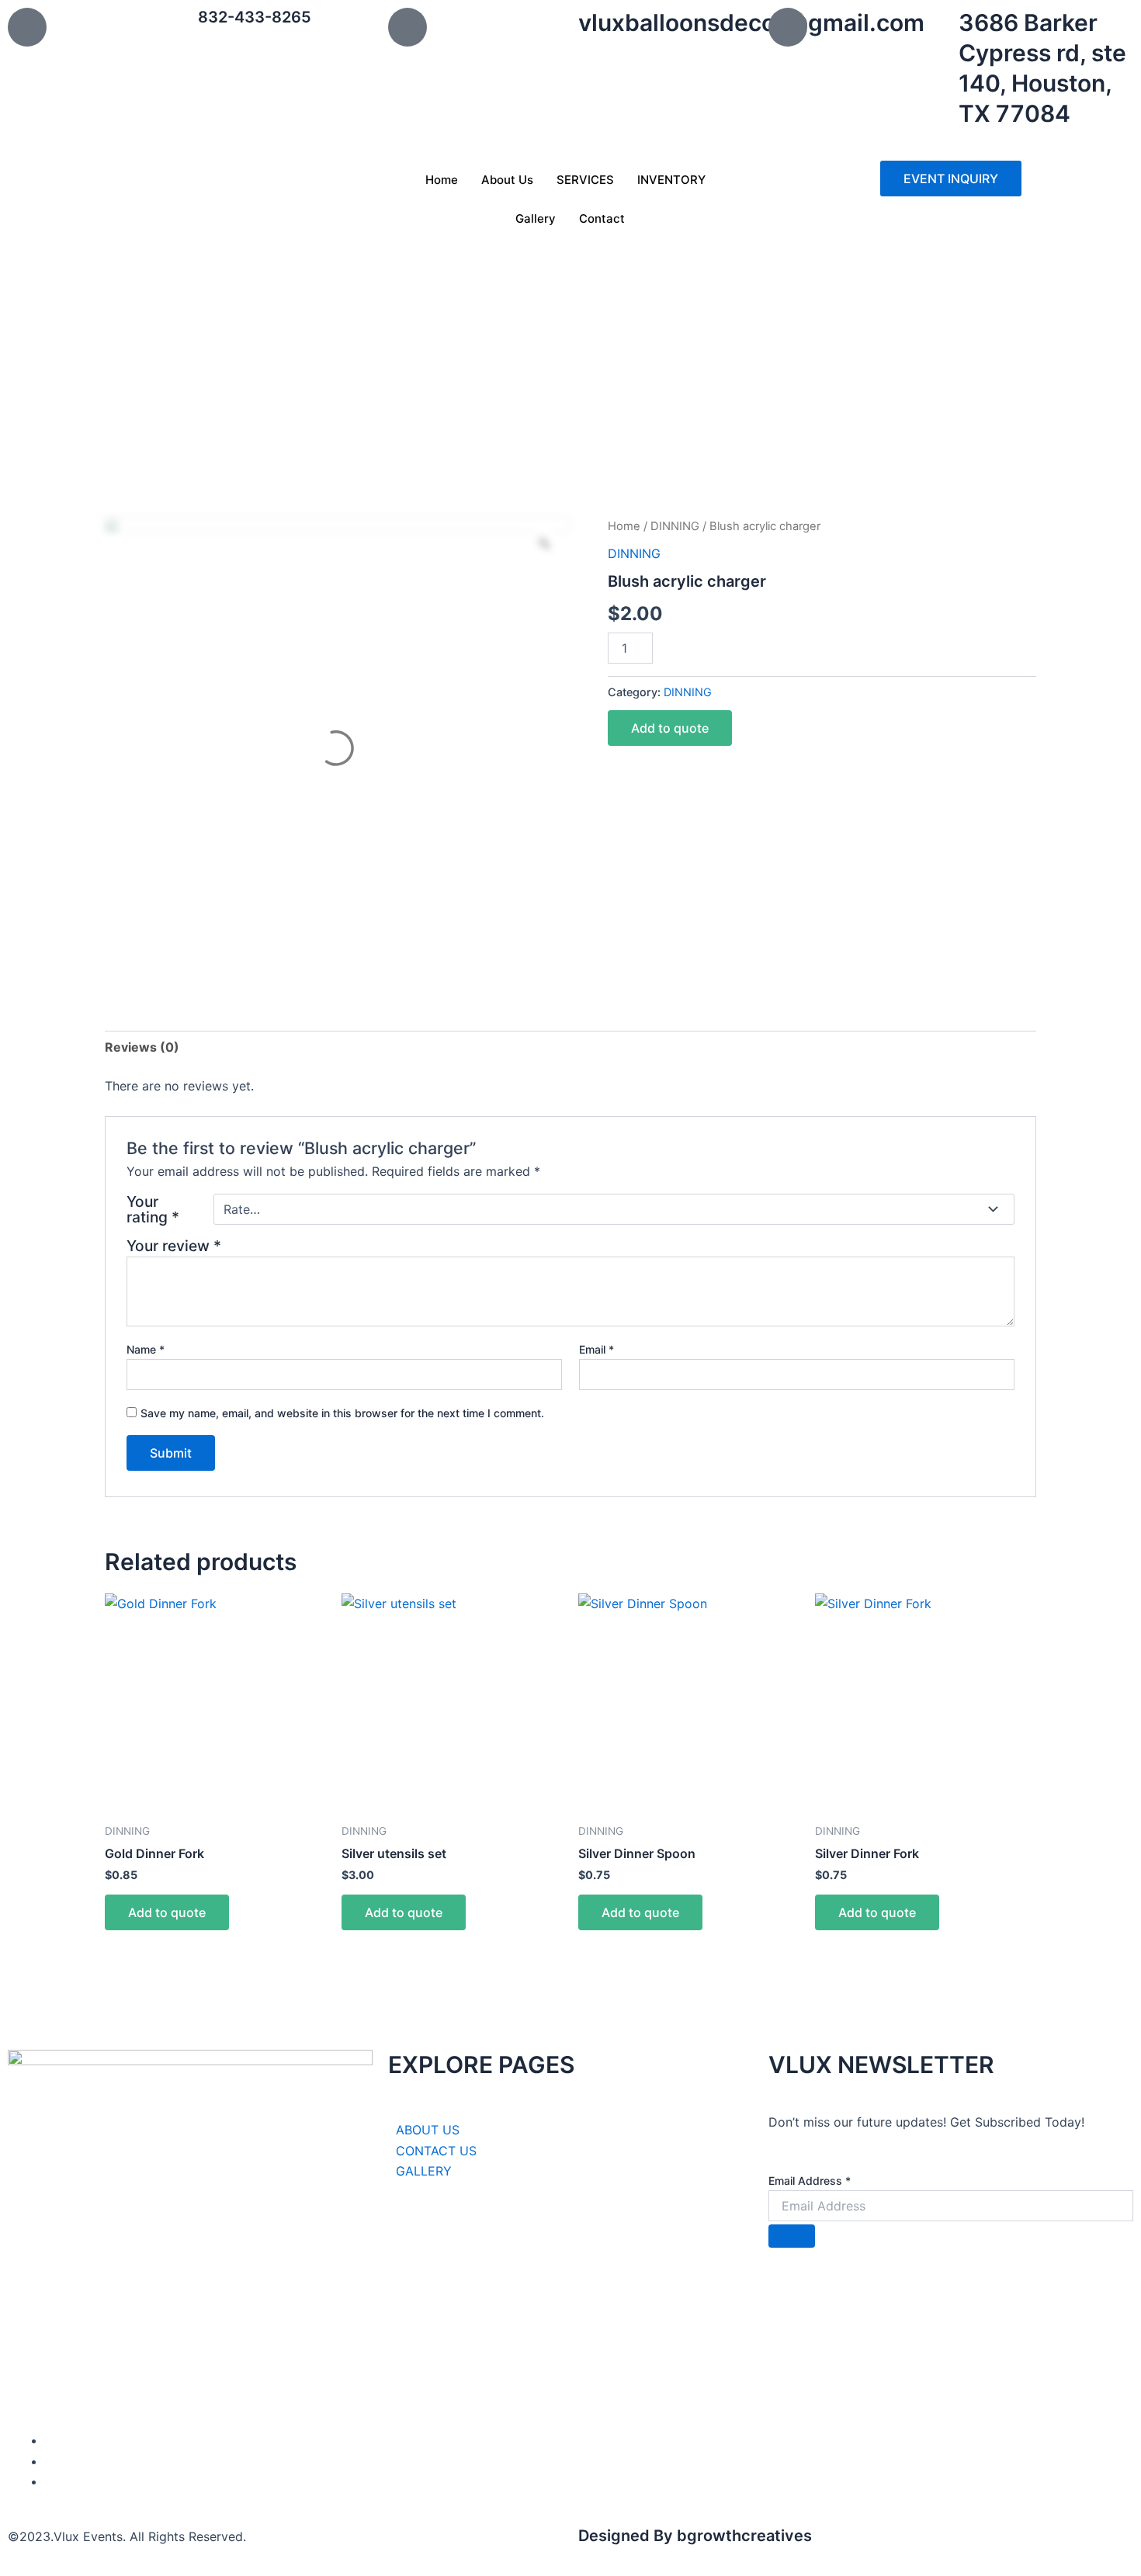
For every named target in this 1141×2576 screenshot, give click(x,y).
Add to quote (670, 728)
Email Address (810, 2181)
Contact (602, 218)
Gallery (536, 218)
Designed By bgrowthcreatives (695, 2536)
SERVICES (585, 180)
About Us (507, 180)
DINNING (675, 526)
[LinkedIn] (50, 2461)
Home (442, 180)
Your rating (153, 1209)
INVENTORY (671, 180)
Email (597, 1349)
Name (146, 1349)
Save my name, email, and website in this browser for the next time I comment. (342, 1413)
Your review (174, 1246)
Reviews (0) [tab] (142, 1047)
